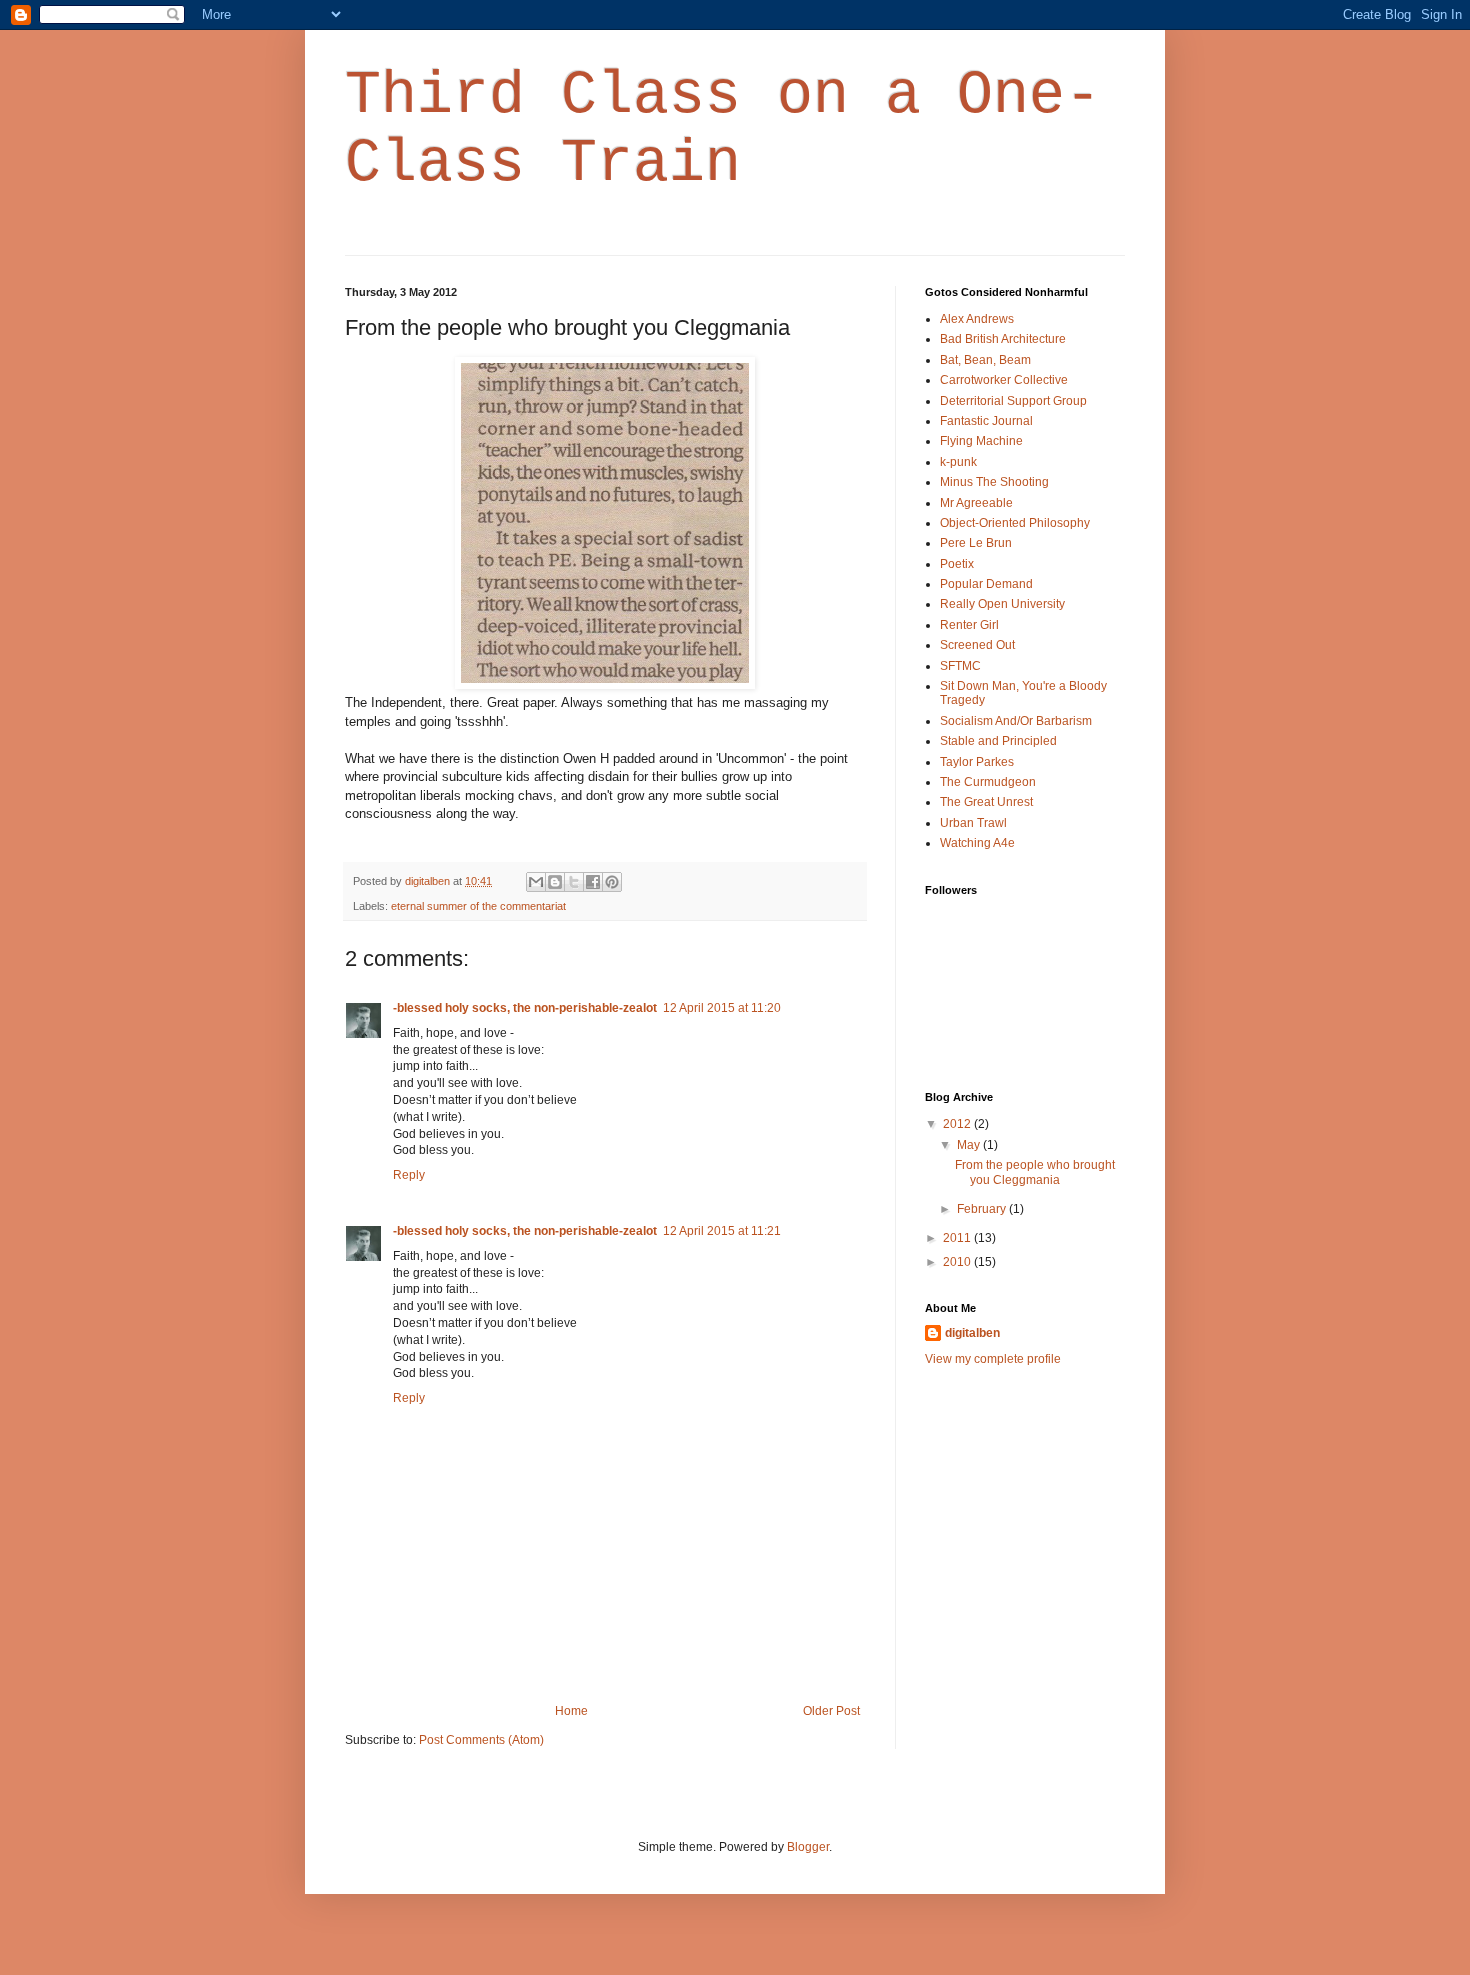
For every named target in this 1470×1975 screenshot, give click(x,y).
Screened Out (977, 645)
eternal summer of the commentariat (478, 906)
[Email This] (536, 882)
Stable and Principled (998, 741)
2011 (958, 1238)
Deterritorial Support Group (1013, 401)
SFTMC (960, 666)
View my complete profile (993, 1359)
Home (571, 1711)
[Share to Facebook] (593, 882)
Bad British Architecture (1003, 339)
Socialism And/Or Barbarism (1016, 721)
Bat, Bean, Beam (985, 360)
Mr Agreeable (976, 503)
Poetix (957, 564)
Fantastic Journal (986, 421)
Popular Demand (986, 584)
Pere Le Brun (976, 543)
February (983, 1209)
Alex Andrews (977, 319)
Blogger (808, 1847)
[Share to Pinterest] (612, 882)
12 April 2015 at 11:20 (722, 1008)
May (970, 1145)
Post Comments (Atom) (481, 1740)
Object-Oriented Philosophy (1015, 523)
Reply (409, 1175)
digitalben (972, 1333)
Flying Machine (981, 441)
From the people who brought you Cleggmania (1035, 1172)
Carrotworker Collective (1004, 380)
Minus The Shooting (994, 482)
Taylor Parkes (977, 762)
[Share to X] (574, 882)
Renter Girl (969, 625)
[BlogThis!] (555, 882)
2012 (958, 1124)
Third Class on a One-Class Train (723, 130)
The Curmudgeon (988, 782)
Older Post (831, 1711)
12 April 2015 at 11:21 (722, 1231)
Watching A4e (977, 843)
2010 (958, 1262)
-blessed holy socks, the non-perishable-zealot (525, 1008)
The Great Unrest (986, 802)
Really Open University (1002, 604)
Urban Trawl (973, 823)
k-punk (958, 462)
